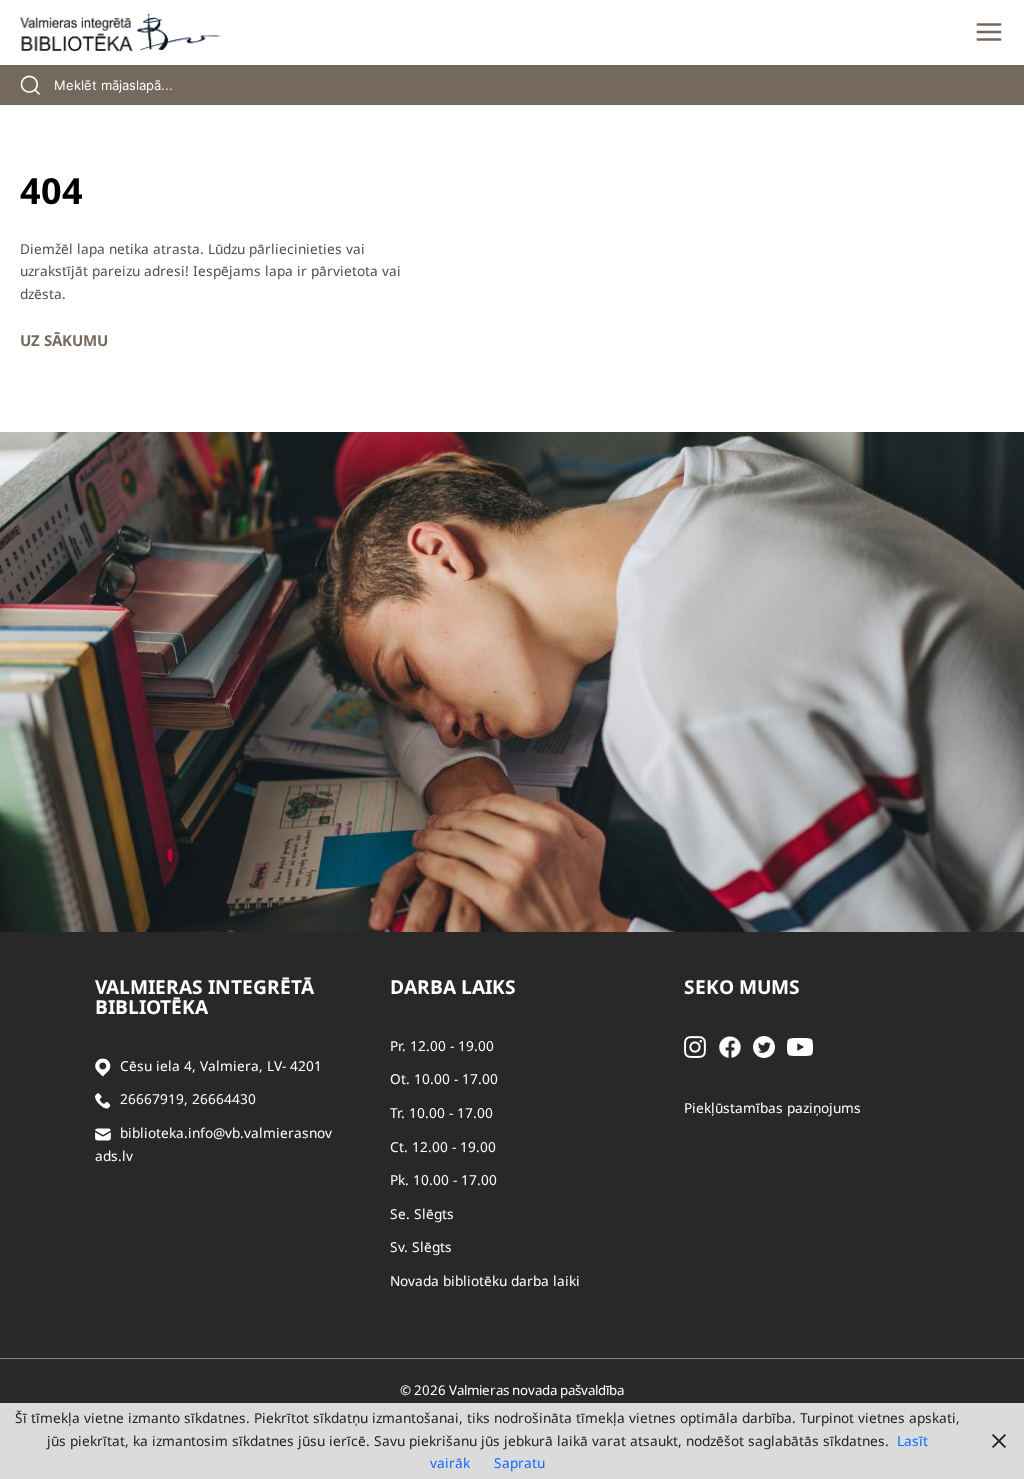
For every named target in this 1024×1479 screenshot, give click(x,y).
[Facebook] (730, 1045)
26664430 (224, 1098)
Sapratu (519, 1462)
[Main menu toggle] (989, 32)
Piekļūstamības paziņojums (772, 1107)
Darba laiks (453, 987)
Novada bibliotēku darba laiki (485, 1280)
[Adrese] (103, 1066)
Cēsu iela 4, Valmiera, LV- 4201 (221, 1065)
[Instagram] (695, 1045)
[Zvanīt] (103, 1099)
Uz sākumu (64, 340)
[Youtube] (800, 1045)
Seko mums (742, 987)
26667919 (152, 1098)
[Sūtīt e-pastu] (103, 1133)
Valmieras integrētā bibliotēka (204, 997)
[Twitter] (764, 1045)
